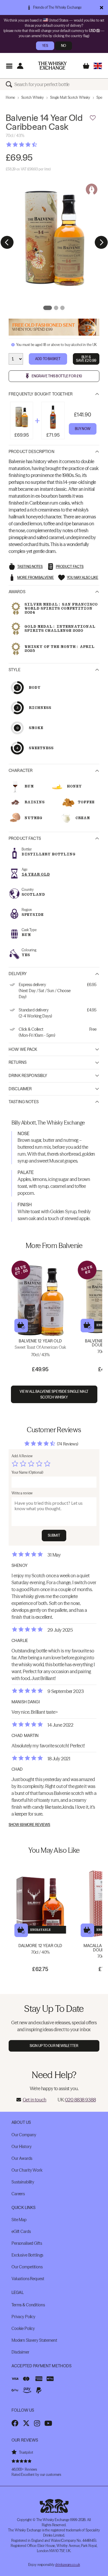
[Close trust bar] (102, 7)
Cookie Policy (23, 2328)
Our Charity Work (27, 2170)
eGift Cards (21, 2231)
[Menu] (9, 66)
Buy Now (83, 429)
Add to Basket (48, 359)
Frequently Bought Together (41, 394)
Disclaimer (20, 1089)
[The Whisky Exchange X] (26, 2423)
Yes (45, 46)
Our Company (24, 2135)
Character (21, 770)
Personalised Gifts (27, 2243)
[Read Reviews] (36, 144)
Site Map (19, 2220)
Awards (17, 592)
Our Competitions (27, 2267)
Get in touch (35, 2100)
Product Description (32, 452)
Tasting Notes (24, 1102)
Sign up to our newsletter (54, 2046)
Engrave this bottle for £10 (57, 376)
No (64, 46)
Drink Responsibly (28, 1076)
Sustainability (23, 2182)
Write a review (22, 1493)
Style (15, 670)
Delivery (18, 974)
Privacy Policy (23, 2317)
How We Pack (23, 1049)
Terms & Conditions (28, 2305)
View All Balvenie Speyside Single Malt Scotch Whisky (54, 1394)
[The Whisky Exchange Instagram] (37, 2423)
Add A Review (22, 1456)
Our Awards (22, 2158)
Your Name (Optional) (27, 1472)
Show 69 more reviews (29, 1825)
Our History (21, 2147)
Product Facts (25, 838)
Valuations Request (28, 2279)
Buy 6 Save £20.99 (86, 359)
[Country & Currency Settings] (98, 66)
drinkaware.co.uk (67, 2565)
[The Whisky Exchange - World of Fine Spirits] (52, 66)
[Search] (10, 84)
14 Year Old (36, 874)
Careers (18, 2194)
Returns (18, 1062)
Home (10, 97)
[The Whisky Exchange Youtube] (48, 2423)
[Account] (20, 66)
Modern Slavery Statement (34, 2340)
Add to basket (21, 1326)
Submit (54, 1535)
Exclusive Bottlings (27, 2255)
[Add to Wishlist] (93, 118)
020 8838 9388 (80, 2100)
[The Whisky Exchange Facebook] (15, 2423)
